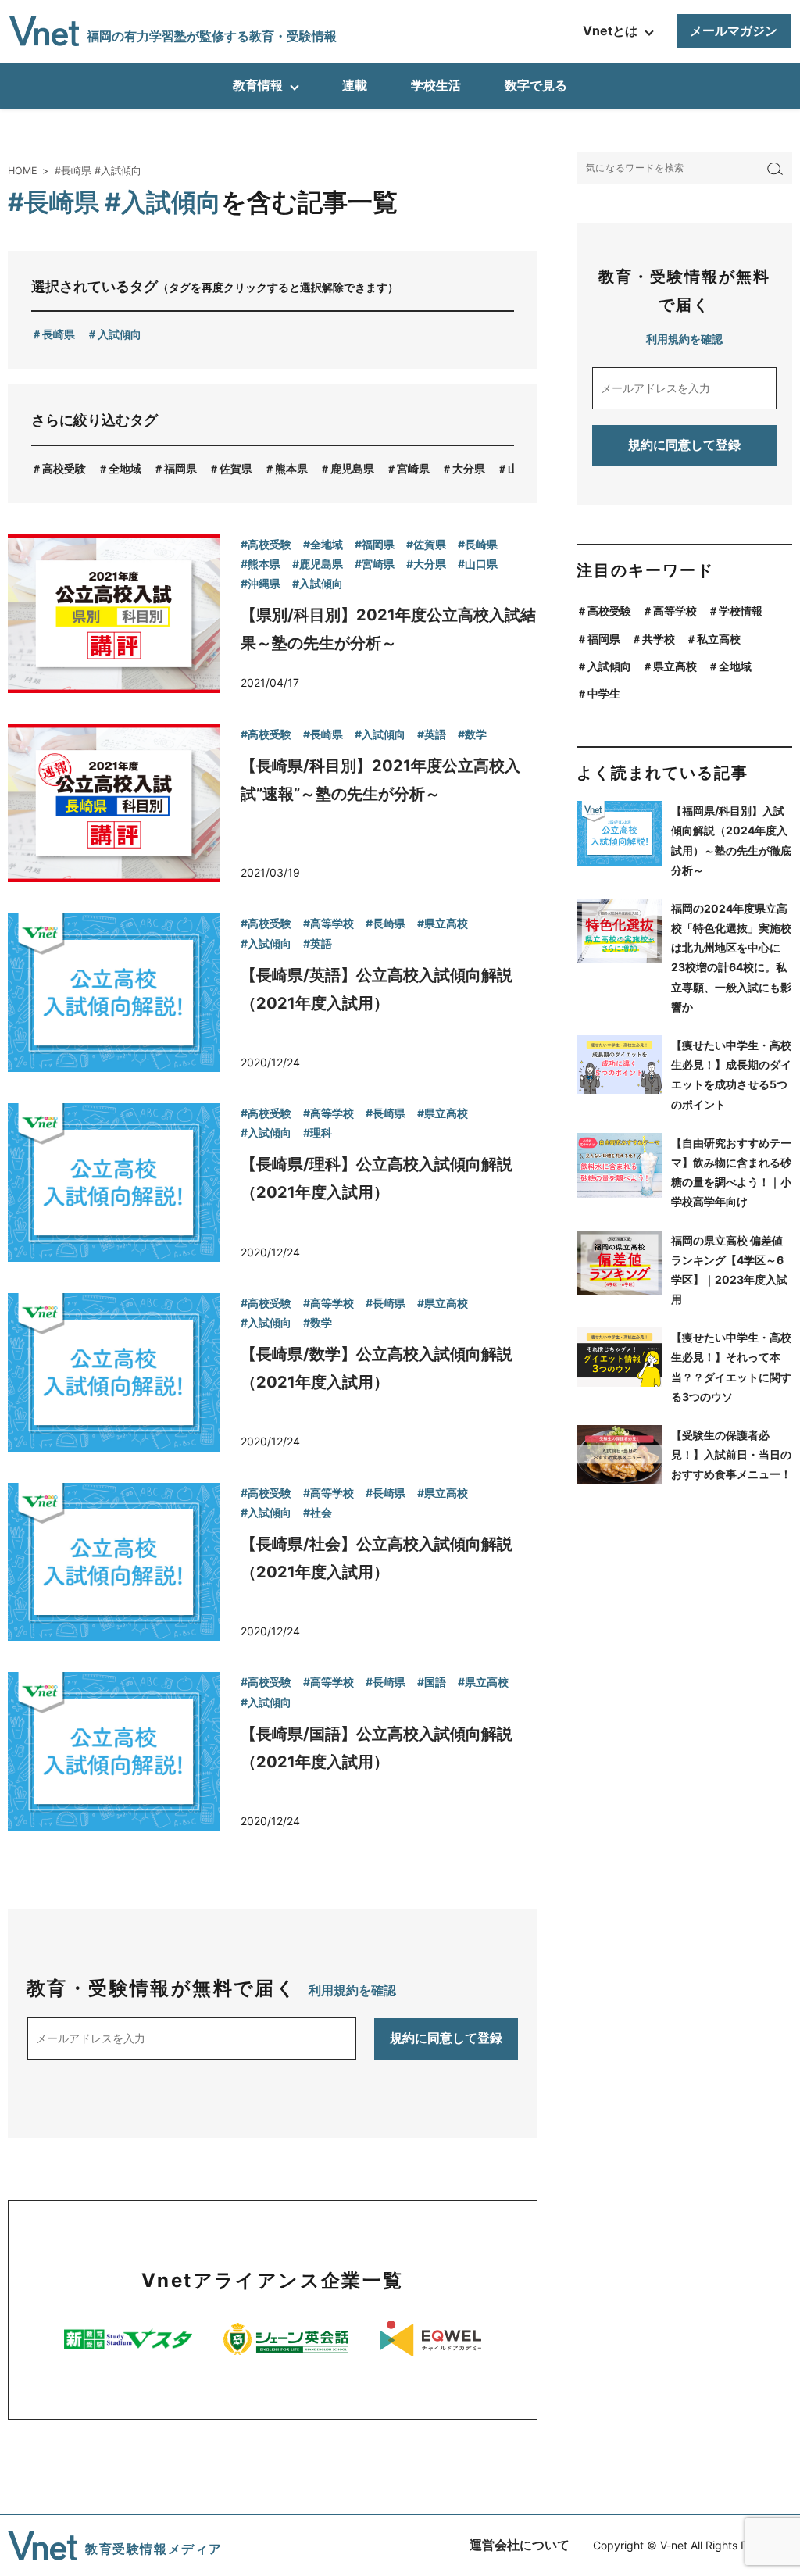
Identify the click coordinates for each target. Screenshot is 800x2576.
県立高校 (675, 666)
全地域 (125, 468)
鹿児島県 (352, 468)
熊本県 (291, 468)
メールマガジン (734, 30)
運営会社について (520, 2545)
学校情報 (741, 611)
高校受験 (64, 468)
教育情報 (258, 85)
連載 (355, 85)
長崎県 (59, 334)
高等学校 (675, 611)
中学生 (604, 693)
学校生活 (436, 85)
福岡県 (180, 468)
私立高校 (719, 639)
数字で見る (536, 85)
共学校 (659, 639)
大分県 (469, 468)
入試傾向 (120, 334)
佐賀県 (236, 468)
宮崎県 (413, 468)
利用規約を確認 (352, 1990)
